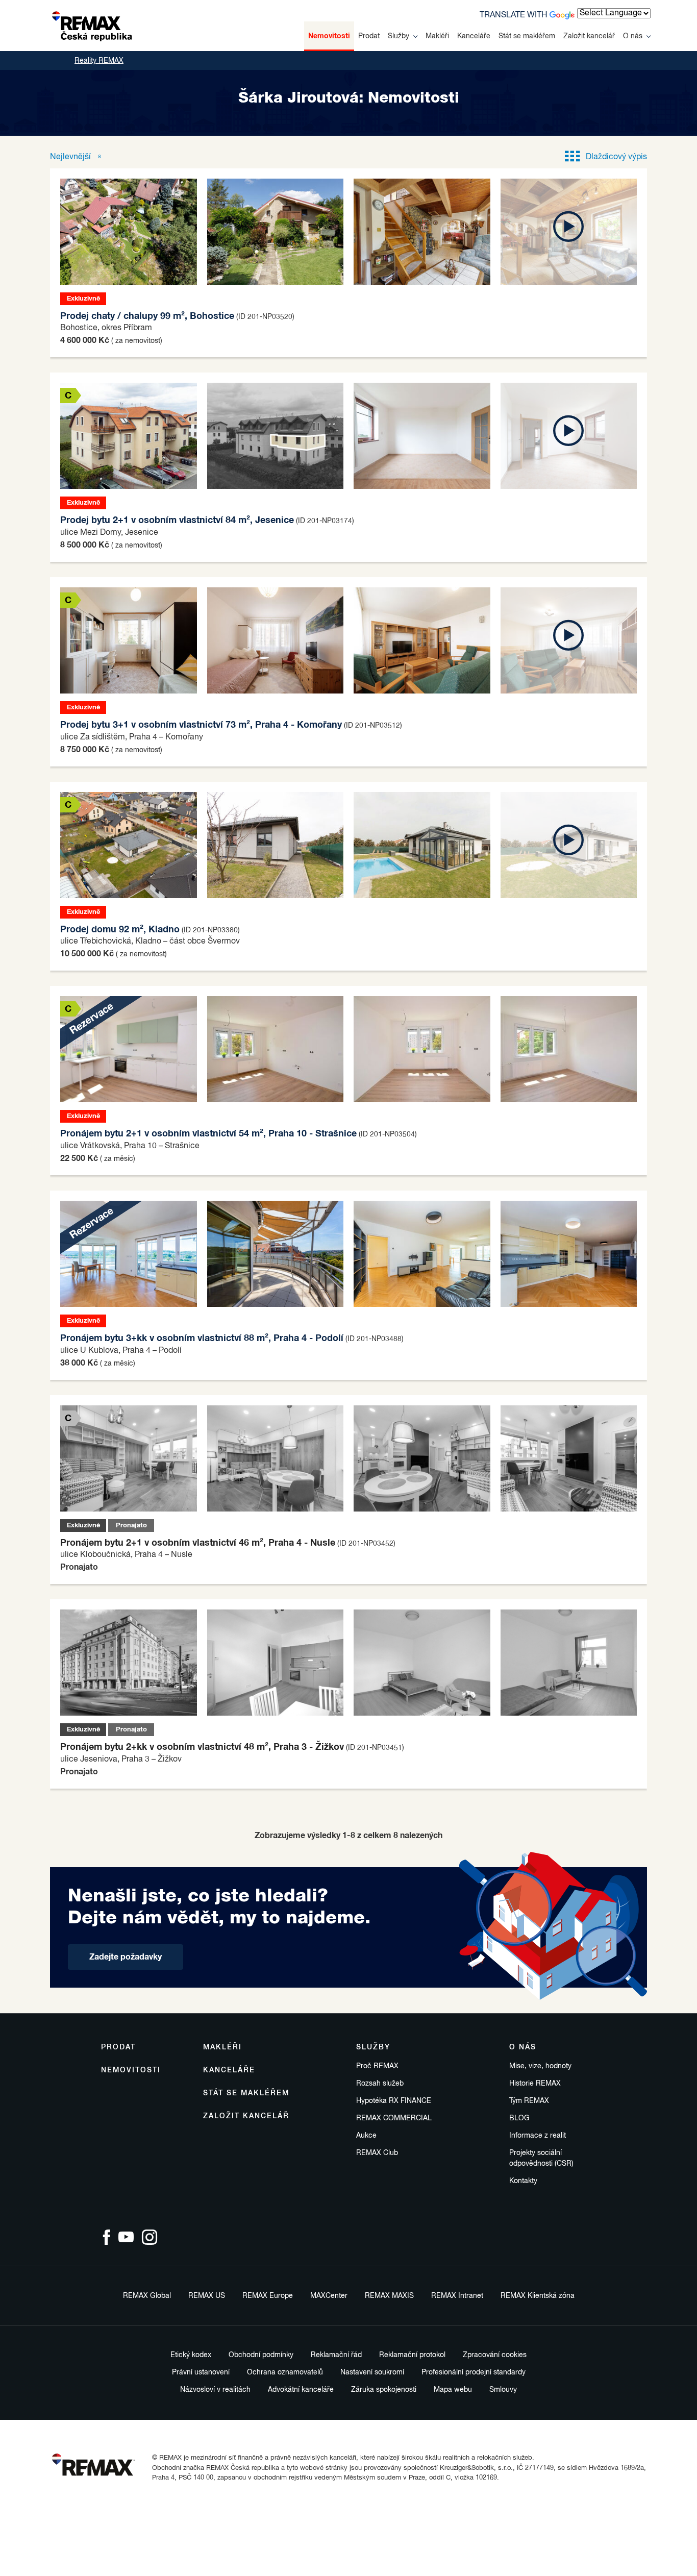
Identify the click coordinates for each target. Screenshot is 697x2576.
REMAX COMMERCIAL (394, 2118)
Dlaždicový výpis (616, 157)
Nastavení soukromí (372, 2372)
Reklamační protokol (412, 2355)
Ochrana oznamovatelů (285, 2372)
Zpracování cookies (495, 2355)
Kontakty (523, 2181)
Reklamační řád (336, 2355)
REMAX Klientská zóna (538, 2296)
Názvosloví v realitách (215, 2390)
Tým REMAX (529, 2101)
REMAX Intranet (457, 2296)
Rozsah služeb (380, 2084)
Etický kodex (191, 2355)
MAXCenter (329, 2296)
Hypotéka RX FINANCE (394, 2101)
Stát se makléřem (527, 36)
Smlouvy (503, 2390)
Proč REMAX (377, 2066)
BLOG (519, 2118)
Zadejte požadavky (126, 1957)
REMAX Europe (268, 2296)
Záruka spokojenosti (384, 2390)
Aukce (366, 2136)
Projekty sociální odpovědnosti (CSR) (541, 2158)
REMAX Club (377, 2153)
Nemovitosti (329, 36)
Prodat (369, 36)
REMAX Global (147, 2296)
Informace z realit (538, 2136)
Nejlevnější (71, 157)
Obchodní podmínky (261, 2355)
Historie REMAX (535, 2084)
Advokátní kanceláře (301, 2390)
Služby (399, 36)
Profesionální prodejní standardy (474, 2372)
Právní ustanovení (201, 2372)
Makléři (437, 36)
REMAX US (207, 2296)
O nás (633, 36)
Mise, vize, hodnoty (540, 2066)
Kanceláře (474, 36)
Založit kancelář (589, 36)
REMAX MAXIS (389, 2296)
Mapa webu (453, 2390)
